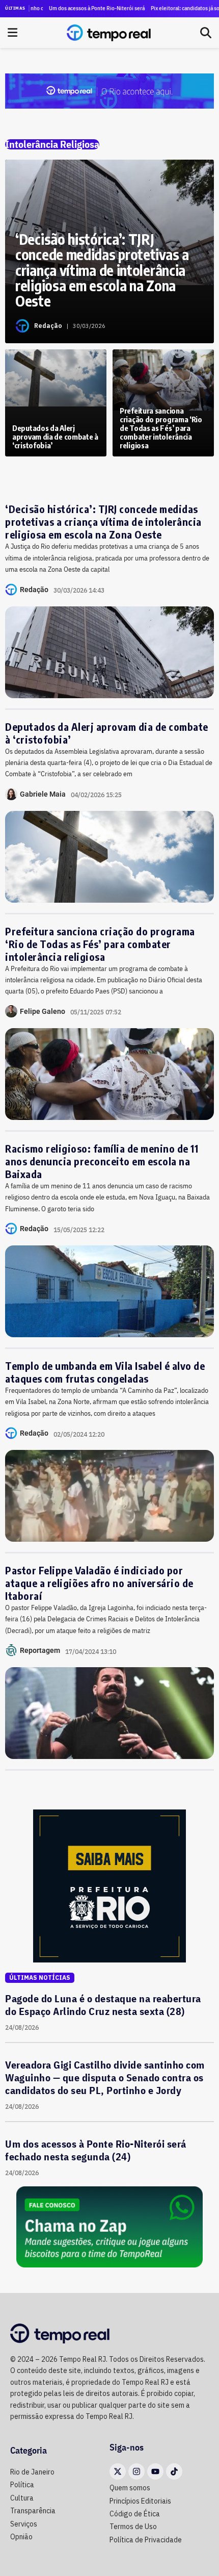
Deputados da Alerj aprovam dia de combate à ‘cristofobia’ (107, 733)
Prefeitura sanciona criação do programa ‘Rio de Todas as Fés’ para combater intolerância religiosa (100, 944)
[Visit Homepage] (109, 33)
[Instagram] (136, 2471)
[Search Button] (206, 33)
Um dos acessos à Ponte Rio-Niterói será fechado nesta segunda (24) (80, 8)
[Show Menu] (12, 33)
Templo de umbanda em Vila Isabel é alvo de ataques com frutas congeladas (105, 1372)
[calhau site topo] (109, 90)
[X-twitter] (118, 2471)
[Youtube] (155, 2471)
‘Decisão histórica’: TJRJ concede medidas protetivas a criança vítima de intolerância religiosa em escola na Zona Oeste (103, 521)
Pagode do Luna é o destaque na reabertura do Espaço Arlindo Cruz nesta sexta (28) (103, 2005)
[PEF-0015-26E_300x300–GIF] (109, 1885)
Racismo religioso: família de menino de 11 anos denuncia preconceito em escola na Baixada (102, 1161)
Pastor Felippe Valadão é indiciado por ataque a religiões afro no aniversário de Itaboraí (99, 1583)
